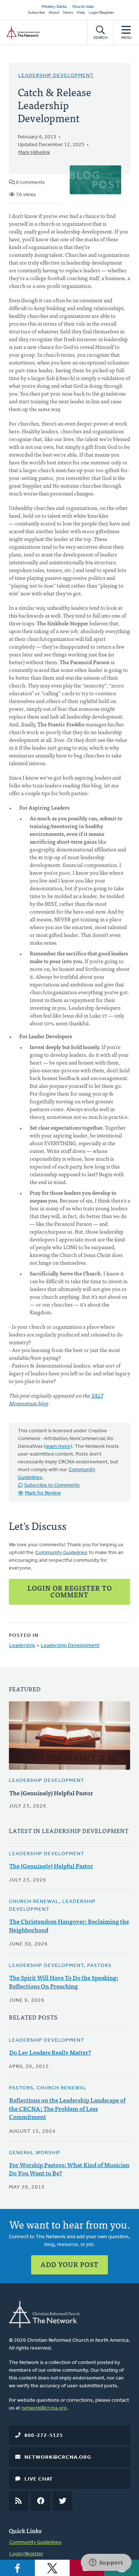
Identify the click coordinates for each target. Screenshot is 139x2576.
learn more (58, 1447)
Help (81, 13)
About (54, 13)
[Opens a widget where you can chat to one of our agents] (106, 2563)
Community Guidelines (61, 1553)
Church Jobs (83, 7)
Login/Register (101, 13)
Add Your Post (69, 2264)
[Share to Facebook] (17, 2568)
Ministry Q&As (54, 7)
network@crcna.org (44, 2408)
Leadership (22, 1646)
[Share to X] (52, 2568)
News (68, 13)
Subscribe (36, 13)
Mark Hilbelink (34, 153)
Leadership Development (56, 76)
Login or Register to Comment (70, 1591)
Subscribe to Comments (52, 1485)
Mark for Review (43, 1493)
